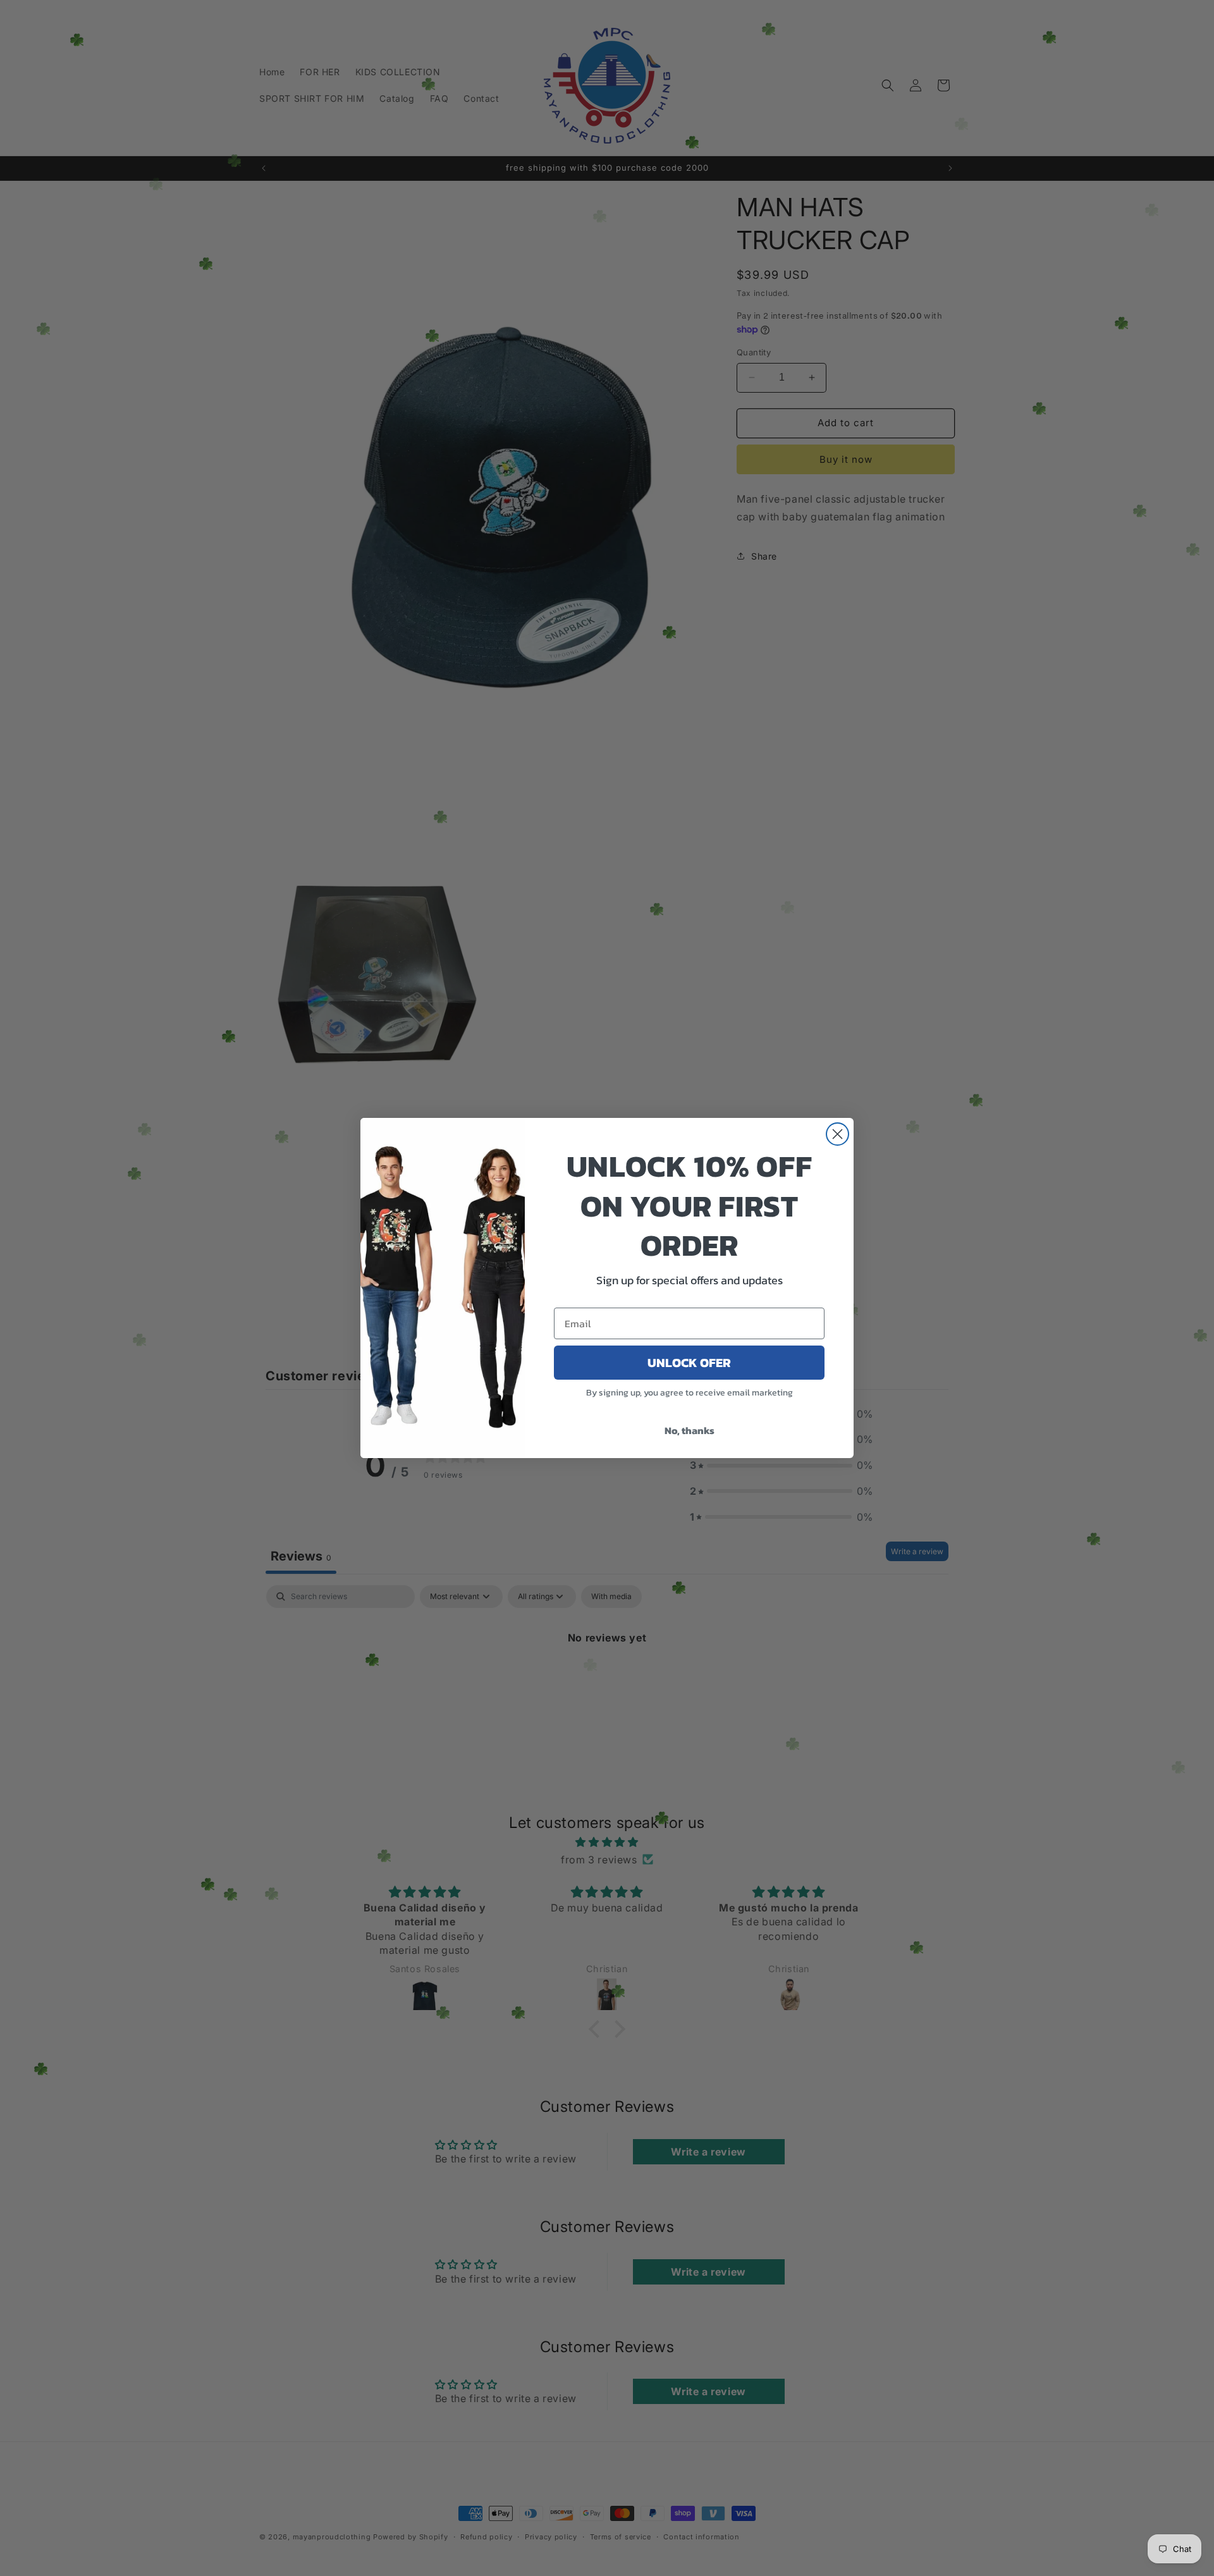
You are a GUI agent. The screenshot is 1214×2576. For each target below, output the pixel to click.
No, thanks (690, 1430)
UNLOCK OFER (689, 1363)
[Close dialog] (837, 1134)
